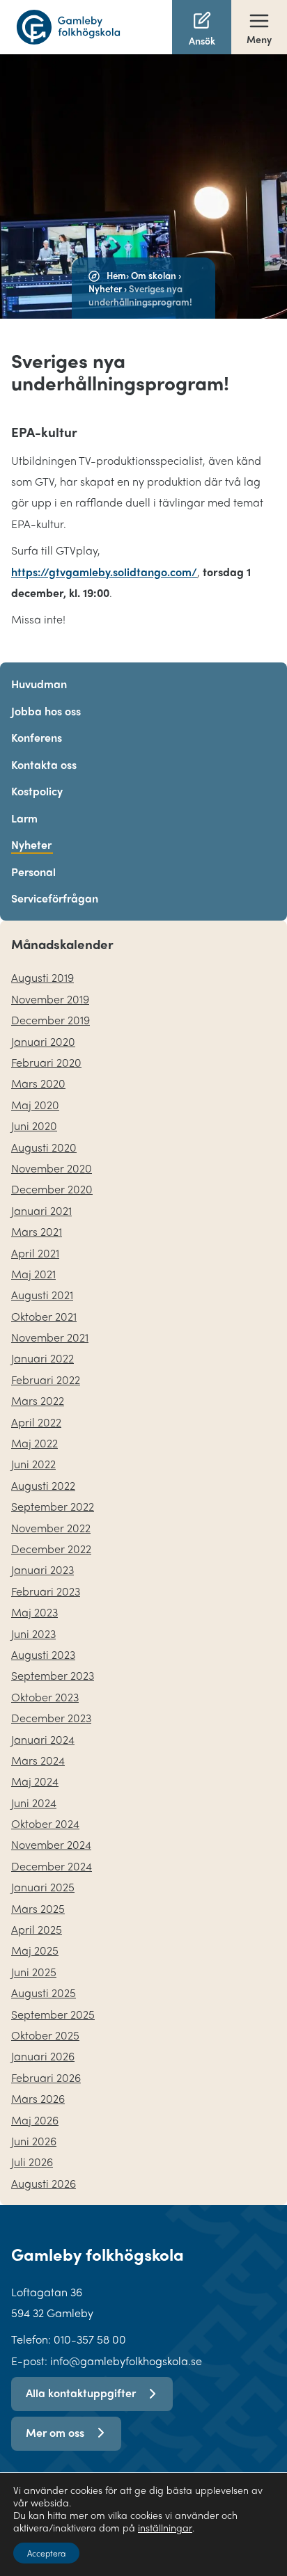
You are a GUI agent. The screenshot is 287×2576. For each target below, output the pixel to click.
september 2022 (53, 1506)
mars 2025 (38, 1908)
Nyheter (105, 288)
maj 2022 (34, 1443)
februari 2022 (46, 1380)
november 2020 (52, 1168)
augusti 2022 (43, 1485)
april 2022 (36, 1422)
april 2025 (37, 1929)
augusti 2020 (44, 1147)
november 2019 (50, 999)
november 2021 (50, 1337)
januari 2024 (43, 1739)
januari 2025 (43, 1887)
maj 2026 (35, 2120)
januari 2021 (41, 1210)
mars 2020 (38, 1083)
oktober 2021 (44, 1316)
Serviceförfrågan (55, 898)
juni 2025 (34, 1972)
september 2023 (53, 1675)
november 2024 (51, 1844)
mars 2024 (38, 1760)
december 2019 (51, 1020)
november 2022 (51, 1528)
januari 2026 (43, 2056)
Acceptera (46, 2553)
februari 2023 (46, 1591)
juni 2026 (34, 2141)
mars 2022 (38, 1400)
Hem (116, 275)
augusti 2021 (42, 1295)
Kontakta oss (44, 764)
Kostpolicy (37, 791)
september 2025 (53, 2014)
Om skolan (154, 275)
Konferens (37, 737)
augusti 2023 (43, 1654)
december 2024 (52, 1866)
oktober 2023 (45, 1697)
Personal (33, 872)
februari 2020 (46, 1062)
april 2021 (35, 1253)
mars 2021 (37, 1231)
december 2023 (51, 1718)
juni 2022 (33, 1464)
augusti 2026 (44, 2183)
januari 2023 (42, 1569)
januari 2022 (42, 1358)
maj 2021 (33, 1274)
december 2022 (51, 1549)
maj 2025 (35, 1950)
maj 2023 (34, 1612)
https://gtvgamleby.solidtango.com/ (104, 572)
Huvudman (39, 684)
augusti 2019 (42, 977)
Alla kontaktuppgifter (81, 2393)
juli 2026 (32, 2162)
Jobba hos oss (46, 711)
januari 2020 (43, 1041)
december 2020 (52, 1189)
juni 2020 (34, 1126)
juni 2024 (34, 1803)
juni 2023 (33, 1633)
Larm (24, 818)
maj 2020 (35, 1105)
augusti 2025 (44, 1993)
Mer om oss (55, 2432)
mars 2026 (38, 2098)
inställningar (165, 2527)
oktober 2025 (45, 2035)
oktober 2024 (45, 1823)
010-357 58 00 (90, 2339)
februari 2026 (46, 2077)
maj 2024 (35, 1781)
